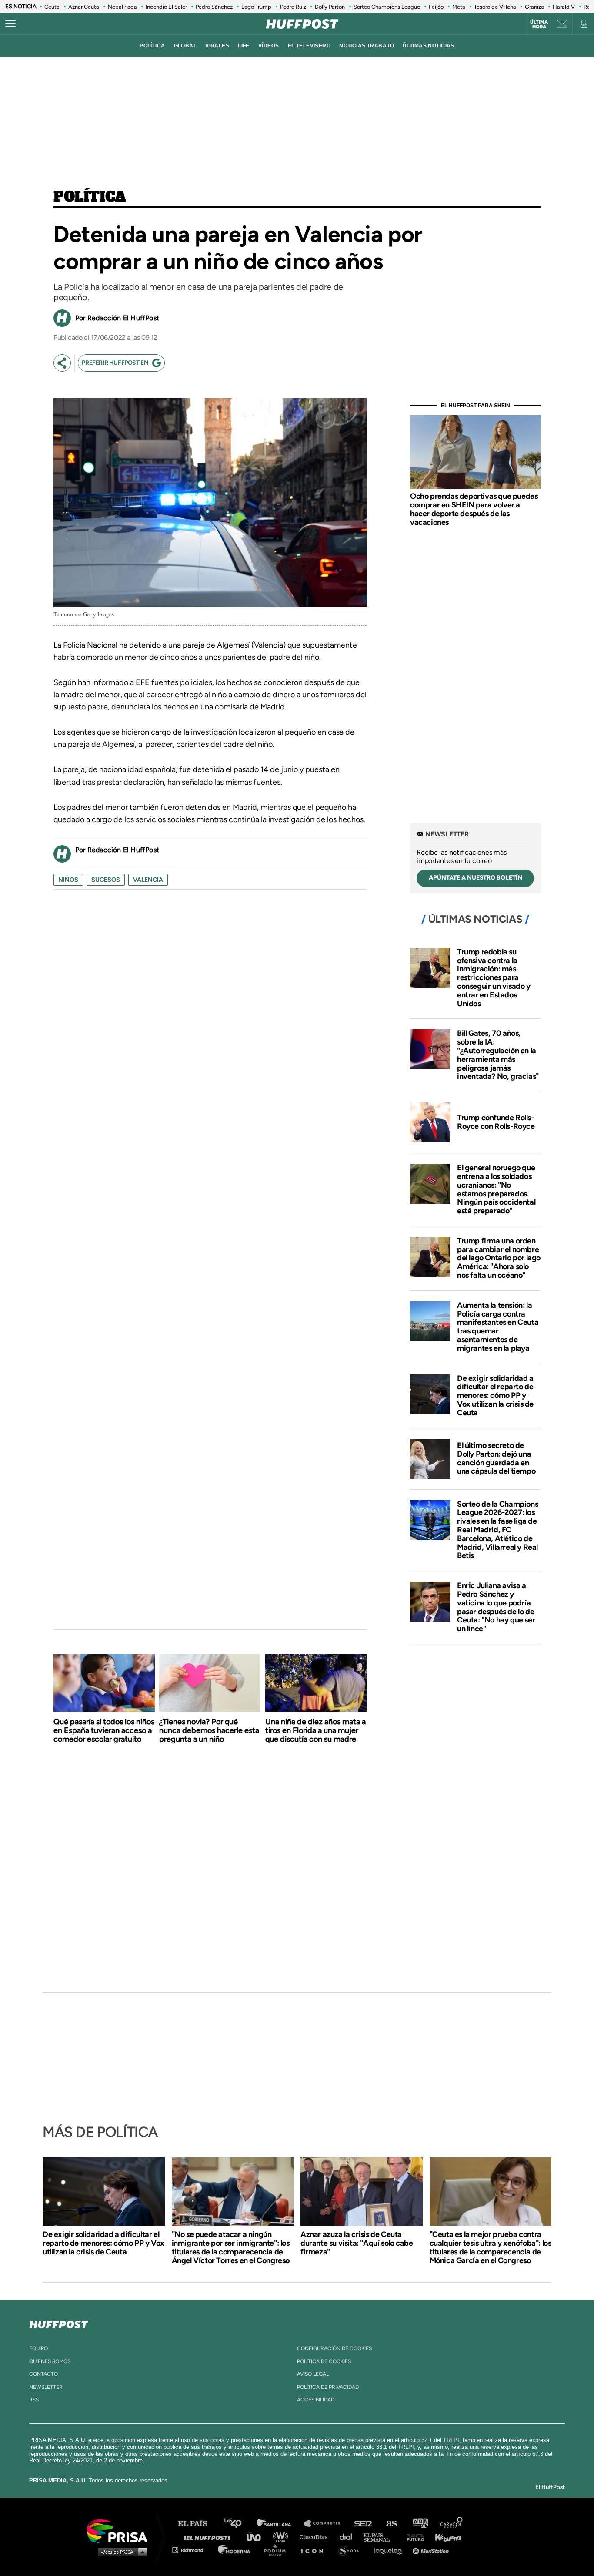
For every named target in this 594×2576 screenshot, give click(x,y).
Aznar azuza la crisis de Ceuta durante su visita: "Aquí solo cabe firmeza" (357, 2243)
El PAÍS (198, 2524)
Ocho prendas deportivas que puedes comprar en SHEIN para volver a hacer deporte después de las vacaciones (474, 509)
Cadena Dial (349, 2537)
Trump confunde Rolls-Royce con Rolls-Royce (496, 1122)
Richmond (192, 2550)
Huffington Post (209, 2537)
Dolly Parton (330, 7)
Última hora (539, 24)
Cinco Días (316, 2537)
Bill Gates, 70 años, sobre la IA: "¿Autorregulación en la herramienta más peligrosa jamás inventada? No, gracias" (498, 1055)
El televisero (309, 46)
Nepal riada (122, 7)
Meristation (432, 2550)
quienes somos (50, 2361)
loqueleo (390, 2550)
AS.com (391, 2524)
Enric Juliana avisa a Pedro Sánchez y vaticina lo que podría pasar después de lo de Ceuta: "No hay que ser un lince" (496, 1607)
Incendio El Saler (166, 7)
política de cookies (324, 2361)
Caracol (452, 2524)
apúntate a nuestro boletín (476, 878)
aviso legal (313, 2374)
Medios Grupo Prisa (120, 2552)
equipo (38, 2348)
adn (420, 2524)
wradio (282, 2537)
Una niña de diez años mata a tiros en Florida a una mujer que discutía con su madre (315, 1730)
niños (68, 880)
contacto (43, 2374)
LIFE (244, 46)
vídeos (269, 46)
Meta (459, 7)
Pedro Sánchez (214, 7)
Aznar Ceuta (84, 7)
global (185, 46)
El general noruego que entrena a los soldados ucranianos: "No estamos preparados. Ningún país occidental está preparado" (496, 1189)
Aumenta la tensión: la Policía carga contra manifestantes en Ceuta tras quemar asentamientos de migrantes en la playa (498, 1327)
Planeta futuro (413, 2537)
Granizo (534, 7)
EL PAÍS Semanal (381, 2537)
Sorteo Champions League (387, 7)
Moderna (235, 2550)
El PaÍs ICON (315, 2550)
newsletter (46, 2387)
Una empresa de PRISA (120, 2531)
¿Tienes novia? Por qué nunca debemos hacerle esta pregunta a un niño (209, 1730)
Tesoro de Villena (495, 7)
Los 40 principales (239, 2524)
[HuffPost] (59, 2323)
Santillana (280, 2524)
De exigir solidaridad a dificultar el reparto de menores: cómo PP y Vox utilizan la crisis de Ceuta (495, 1395)
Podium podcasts (278, 2550)
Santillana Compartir (326, 2524)
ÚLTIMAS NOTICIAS (429, 46)
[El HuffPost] (302, 24)
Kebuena (444, 2537)
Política (90, 197)
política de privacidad (328, 2387)
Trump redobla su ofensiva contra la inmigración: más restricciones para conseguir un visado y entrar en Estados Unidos (494, 978)
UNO (257, 2537)
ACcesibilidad (316, 2400)
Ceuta (52, 7)
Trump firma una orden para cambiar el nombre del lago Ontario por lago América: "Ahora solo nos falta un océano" (499, 1258)
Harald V (564, 7)
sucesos (106, 880)
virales (217, 46)
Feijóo (436, 7)
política (152, 46)
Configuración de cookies (334, 2348)
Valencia (148, 880)
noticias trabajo (367, 46)
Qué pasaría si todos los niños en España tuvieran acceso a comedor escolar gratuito (104, 1730)
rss (34, 2400)
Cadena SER (364, 2524)
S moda (352, 2550)
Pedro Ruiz (293, 7)
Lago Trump (256, 7)
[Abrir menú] (10, 24)
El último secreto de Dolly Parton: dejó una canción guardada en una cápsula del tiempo (496, 1458)
